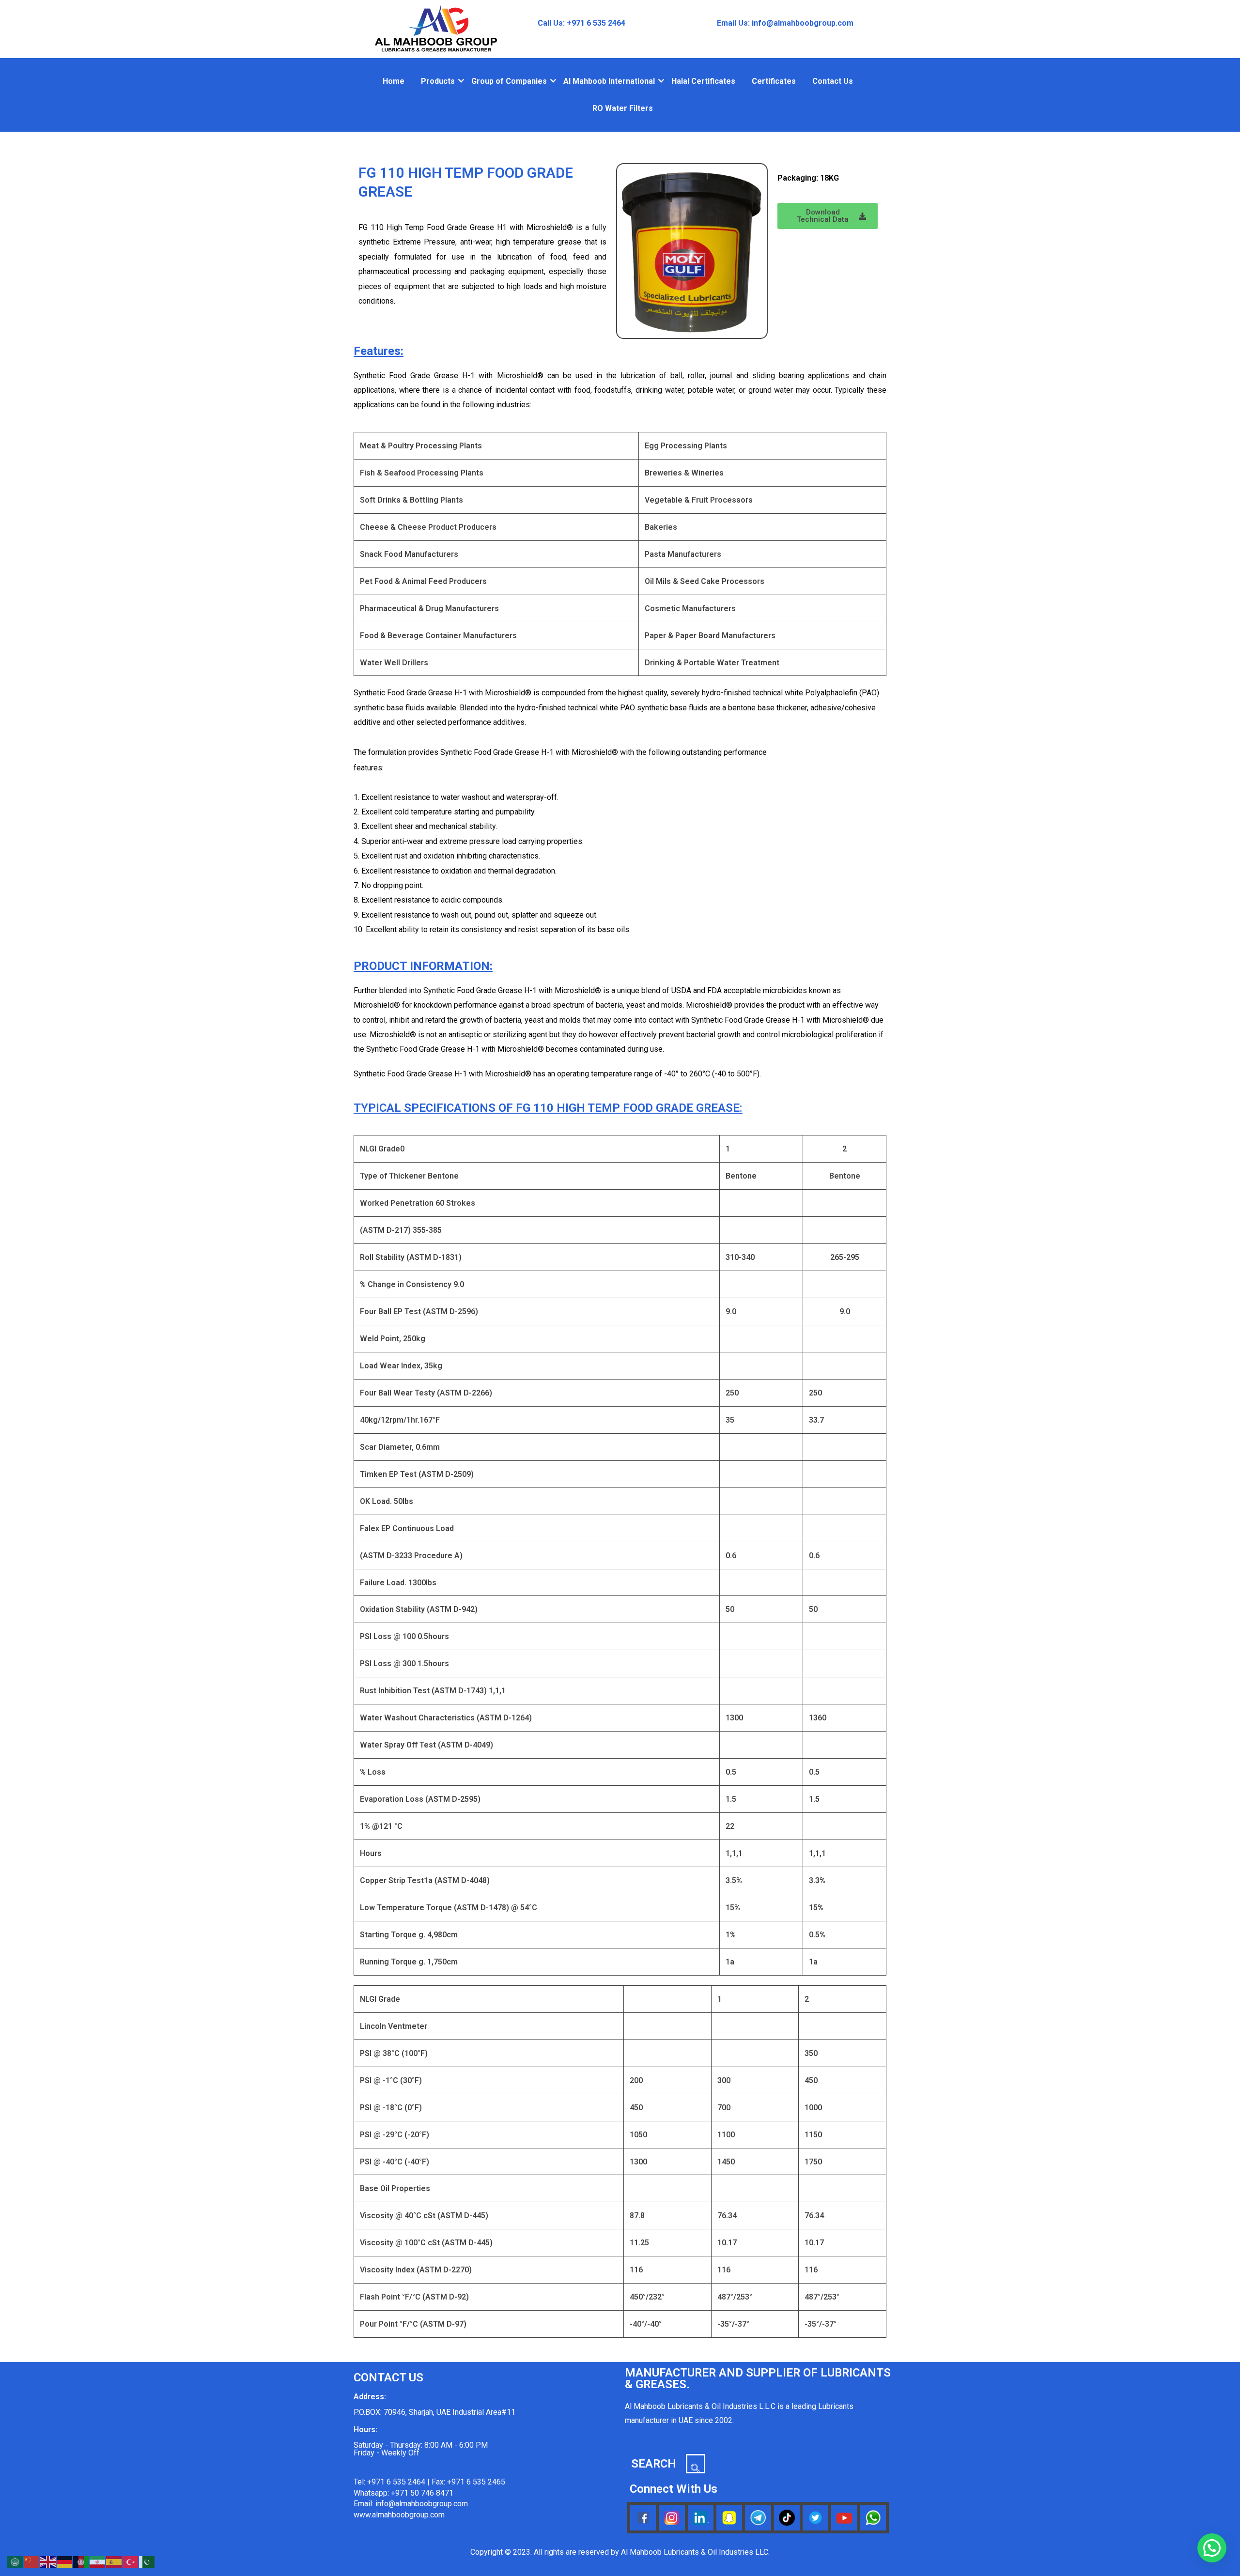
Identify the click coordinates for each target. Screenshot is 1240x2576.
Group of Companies (509, 81)
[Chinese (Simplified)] (32, 2561)
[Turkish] (131, 2561)
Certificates (774, 81)
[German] (65, 2561)
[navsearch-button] (696, 2464)
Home (394, 81)
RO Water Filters (623, 108)
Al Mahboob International (609, 81)
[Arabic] (15, 2561)
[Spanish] (114, 2561)
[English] (48, 2561)
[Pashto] (81, 2561)
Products (438, 81)
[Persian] (98, 2561)
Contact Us (833, 81)
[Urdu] (147, 2561)
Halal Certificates (703, 81)
